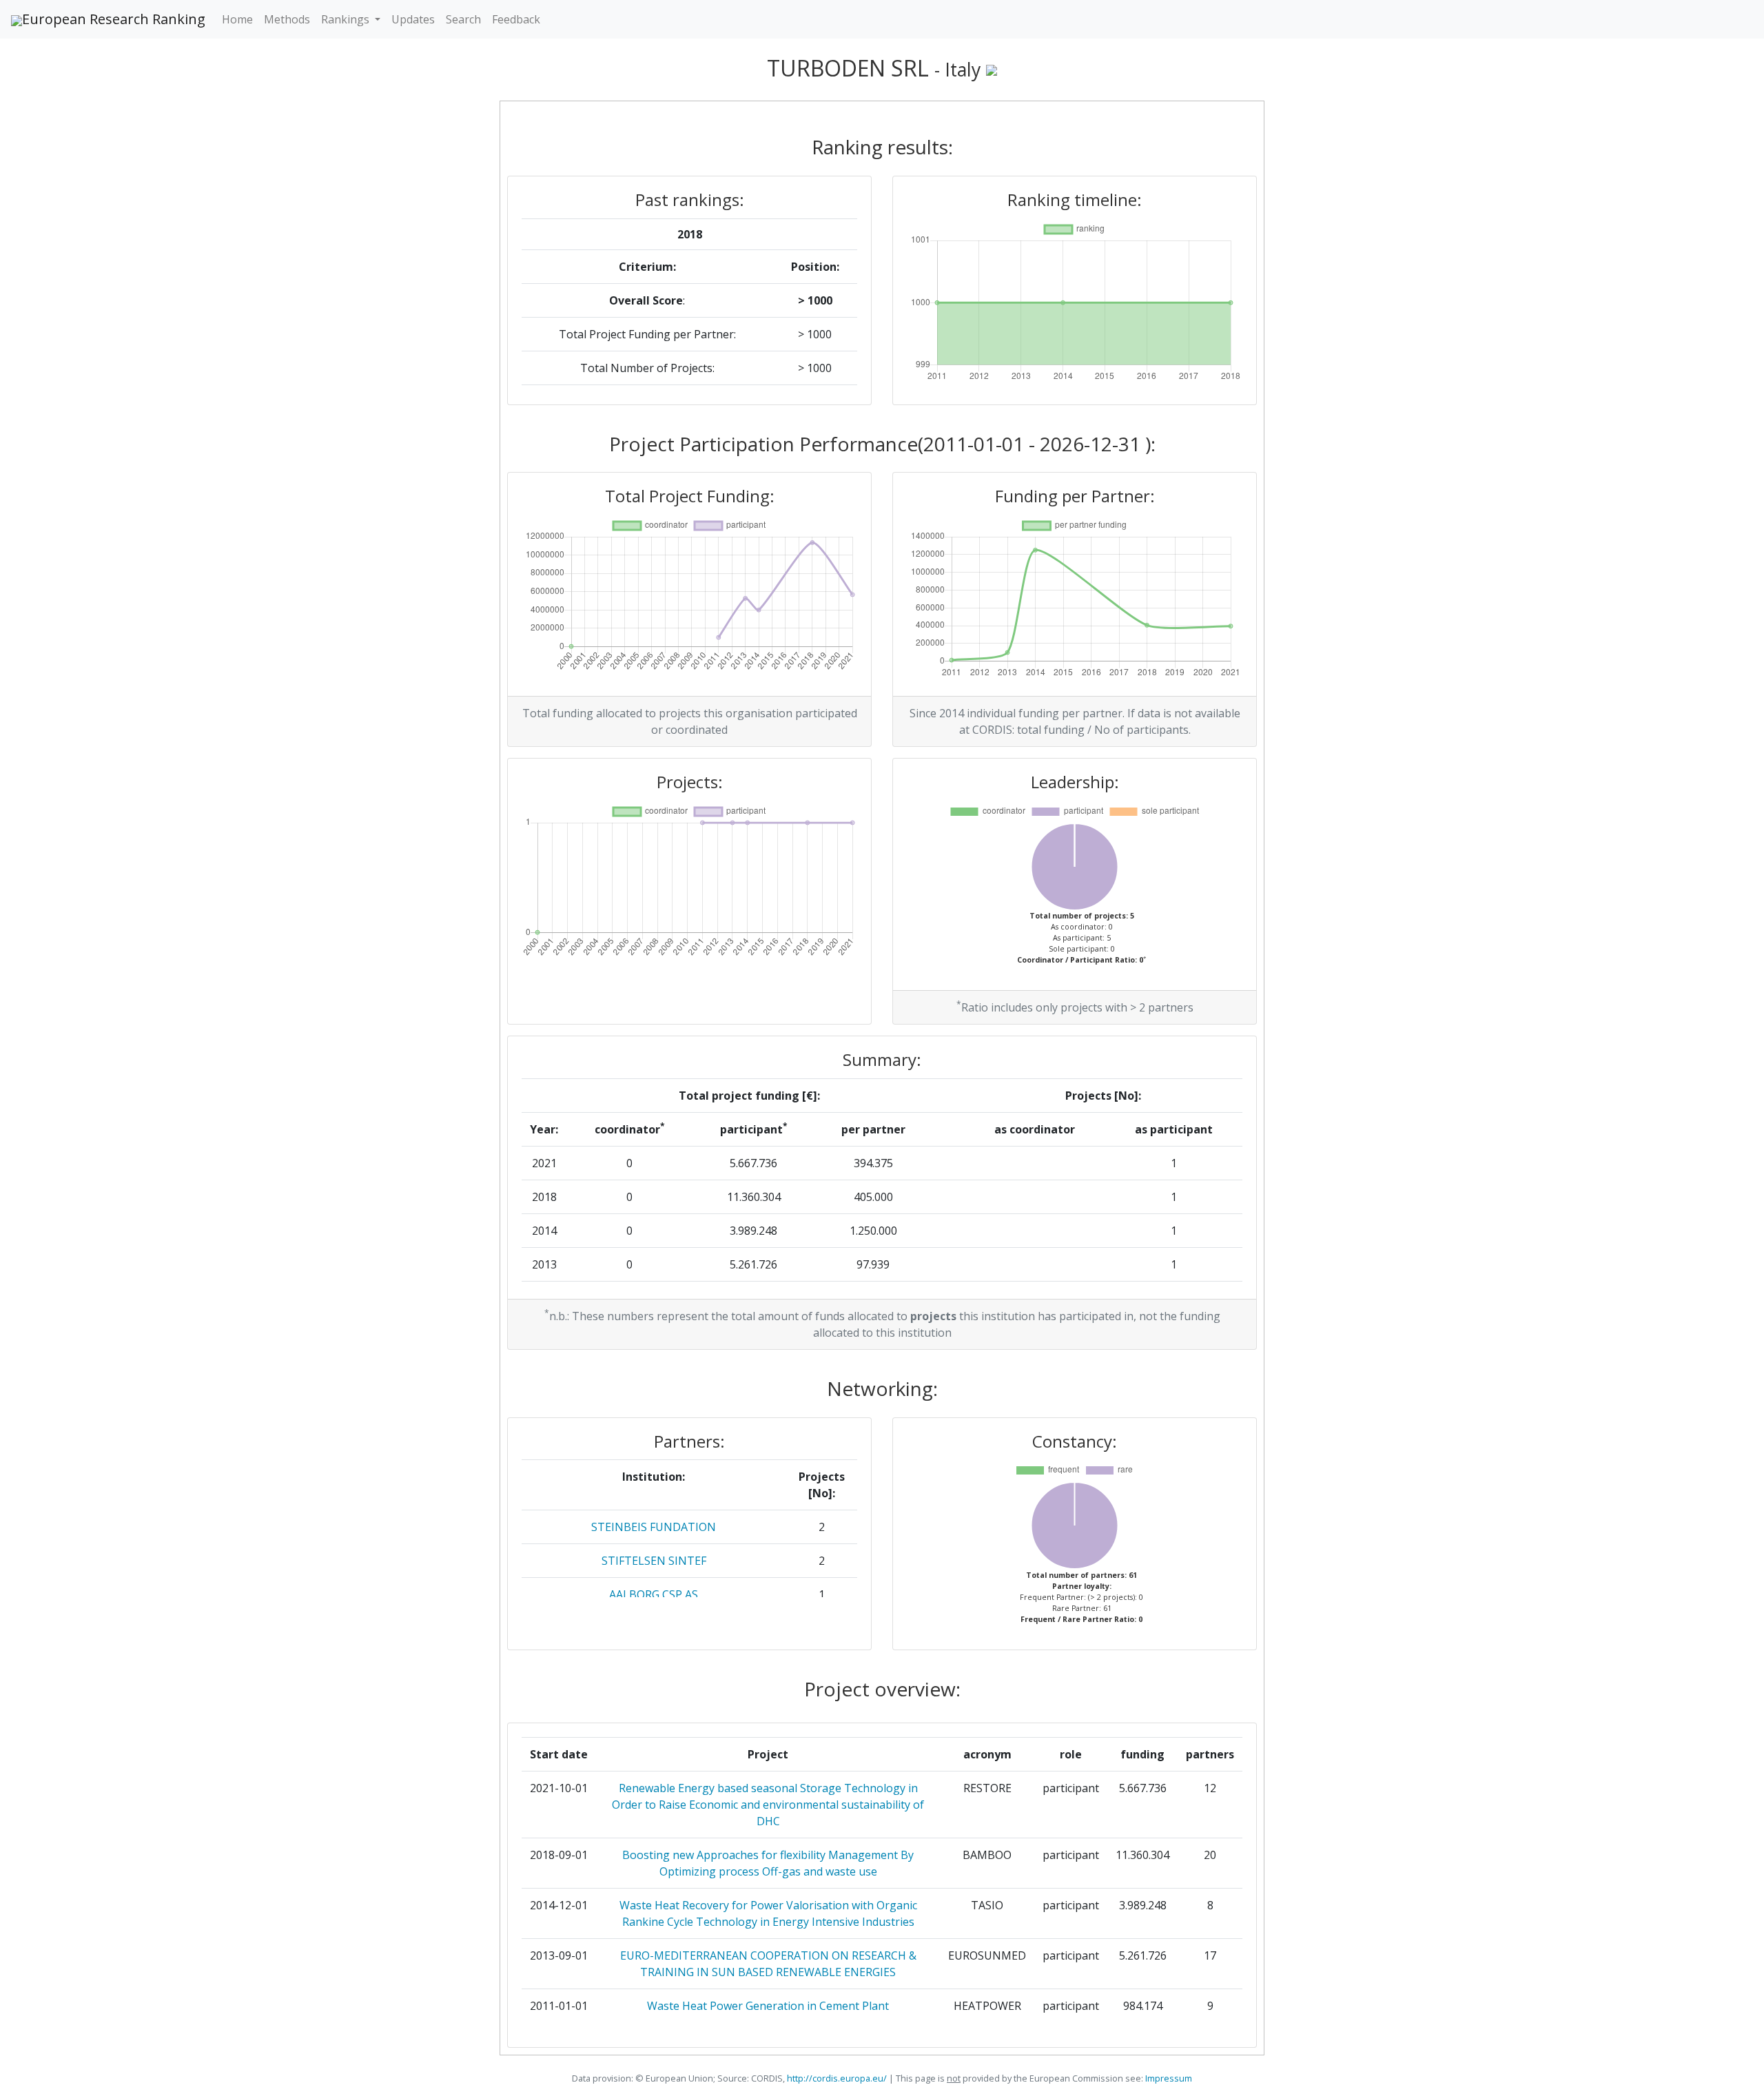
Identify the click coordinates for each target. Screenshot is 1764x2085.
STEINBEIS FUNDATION (654, 1527)
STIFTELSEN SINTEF (654, 1561)
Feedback (516, 19)
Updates (413, 19)
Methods (287, 19)
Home (237, 19)
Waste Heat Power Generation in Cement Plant (768, 2006)
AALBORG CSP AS (654, 1594)
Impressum (1168, 2078)
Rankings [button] (347, 19)
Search (463, 19)
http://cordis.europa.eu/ (837, 2078)
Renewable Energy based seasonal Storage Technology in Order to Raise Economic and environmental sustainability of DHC (768, 1805)
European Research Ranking (114, 19)
